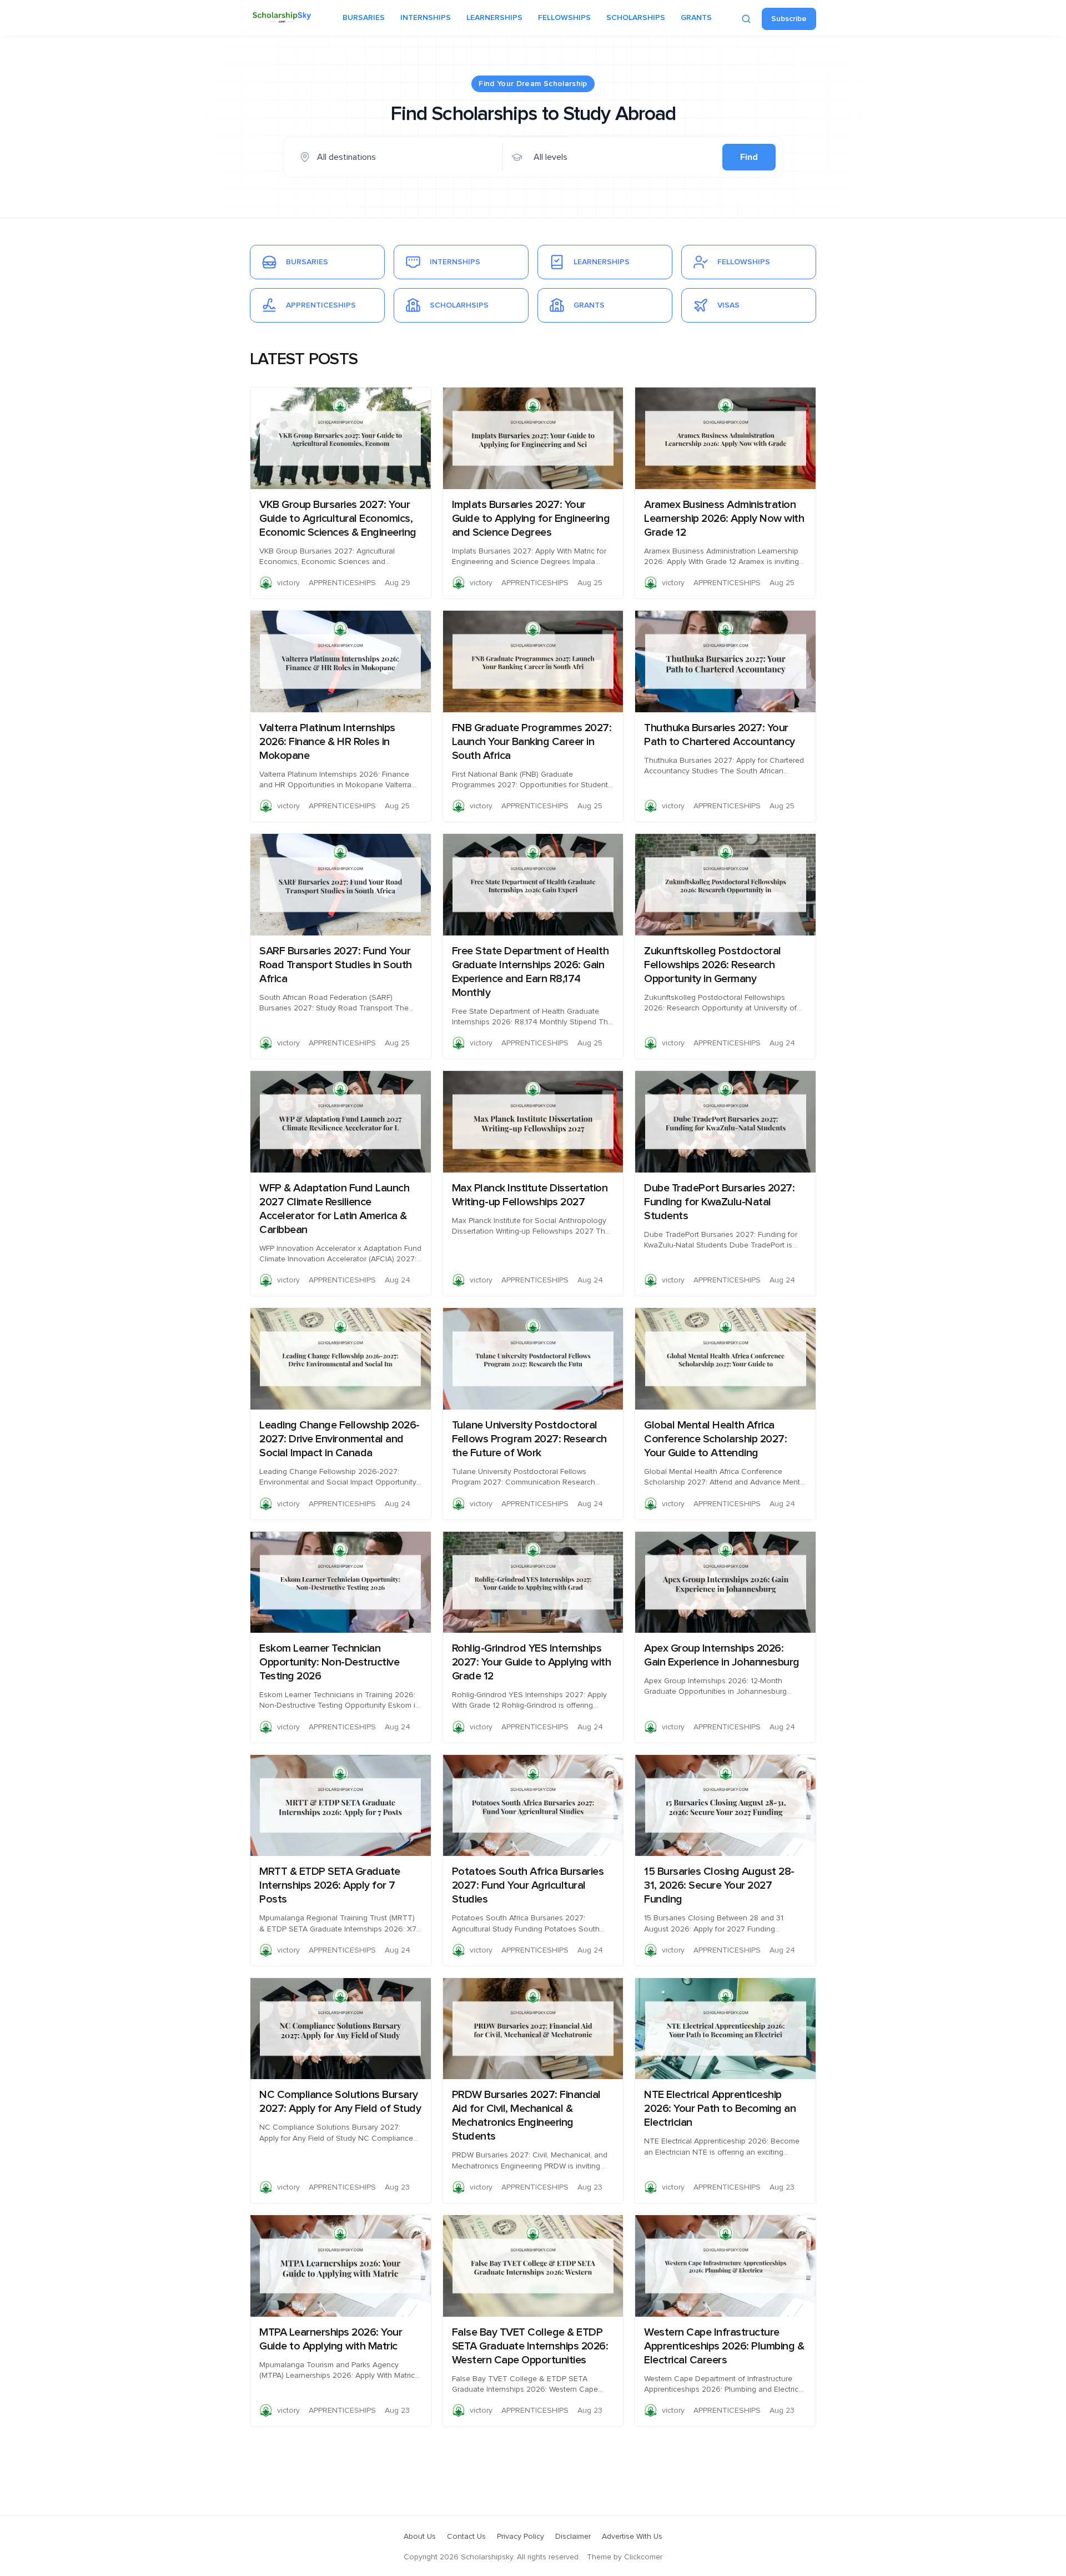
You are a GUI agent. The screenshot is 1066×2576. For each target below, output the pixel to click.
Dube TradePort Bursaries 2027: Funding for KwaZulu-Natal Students (719, 1202)
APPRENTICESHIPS (342, 583)
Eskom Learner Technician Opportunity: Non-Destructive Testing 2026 (329, 1662)
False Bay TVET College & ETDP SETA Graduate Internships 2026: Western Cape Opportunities (530, 2346)
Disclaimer (573, 2537)
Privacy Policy (521, 2537)
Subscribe (789, 19)
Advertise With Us (632, 2537)
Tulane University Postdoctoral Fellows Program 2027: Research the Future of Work (529, 1439)
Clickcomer (643, 2557)
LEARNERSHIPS (494, 18)
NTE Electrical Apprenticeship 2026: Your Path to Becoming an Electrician (720, 2109)
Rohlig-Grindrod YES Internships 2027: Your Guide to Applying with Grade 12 (532, 1662)
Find (749, 157)
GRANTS (696, 18)
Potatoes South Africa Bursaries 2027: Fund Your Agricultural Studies (528, 1885)
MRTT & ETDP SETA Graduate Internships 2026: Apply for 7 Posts (330, 1885)
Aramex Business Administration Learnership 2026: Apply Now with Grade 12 (724, 519)
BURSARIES (364, 18)
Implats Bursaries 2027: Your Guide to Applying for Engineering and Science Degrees (531, 519)
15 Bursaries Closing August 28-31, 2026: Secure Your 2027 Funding (719, 1885)
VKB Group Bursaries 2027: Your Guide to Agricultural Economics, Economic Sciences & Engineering (338, 519)
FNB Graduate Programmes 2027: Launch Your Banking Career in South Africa (532, 742)
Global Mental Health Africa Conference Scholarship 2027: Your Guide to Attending (715, 1439)
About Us (420, 2537)
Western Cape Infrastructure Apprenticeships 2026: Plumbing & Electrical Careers (724, 2346)
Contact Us (466, 2537)
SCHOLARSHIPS (636, 18)
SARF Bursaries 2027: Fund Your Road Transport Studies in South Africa (336, 965)
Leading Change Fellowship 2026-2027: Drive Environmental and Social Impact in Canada (340, 1439)
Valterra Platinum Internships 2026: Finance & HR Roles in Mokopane (327, 742)
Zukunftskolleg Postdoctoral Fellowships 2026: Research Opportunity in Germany (713, 965)
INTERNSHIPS (426, 18)
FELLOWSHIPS (564, 18)
